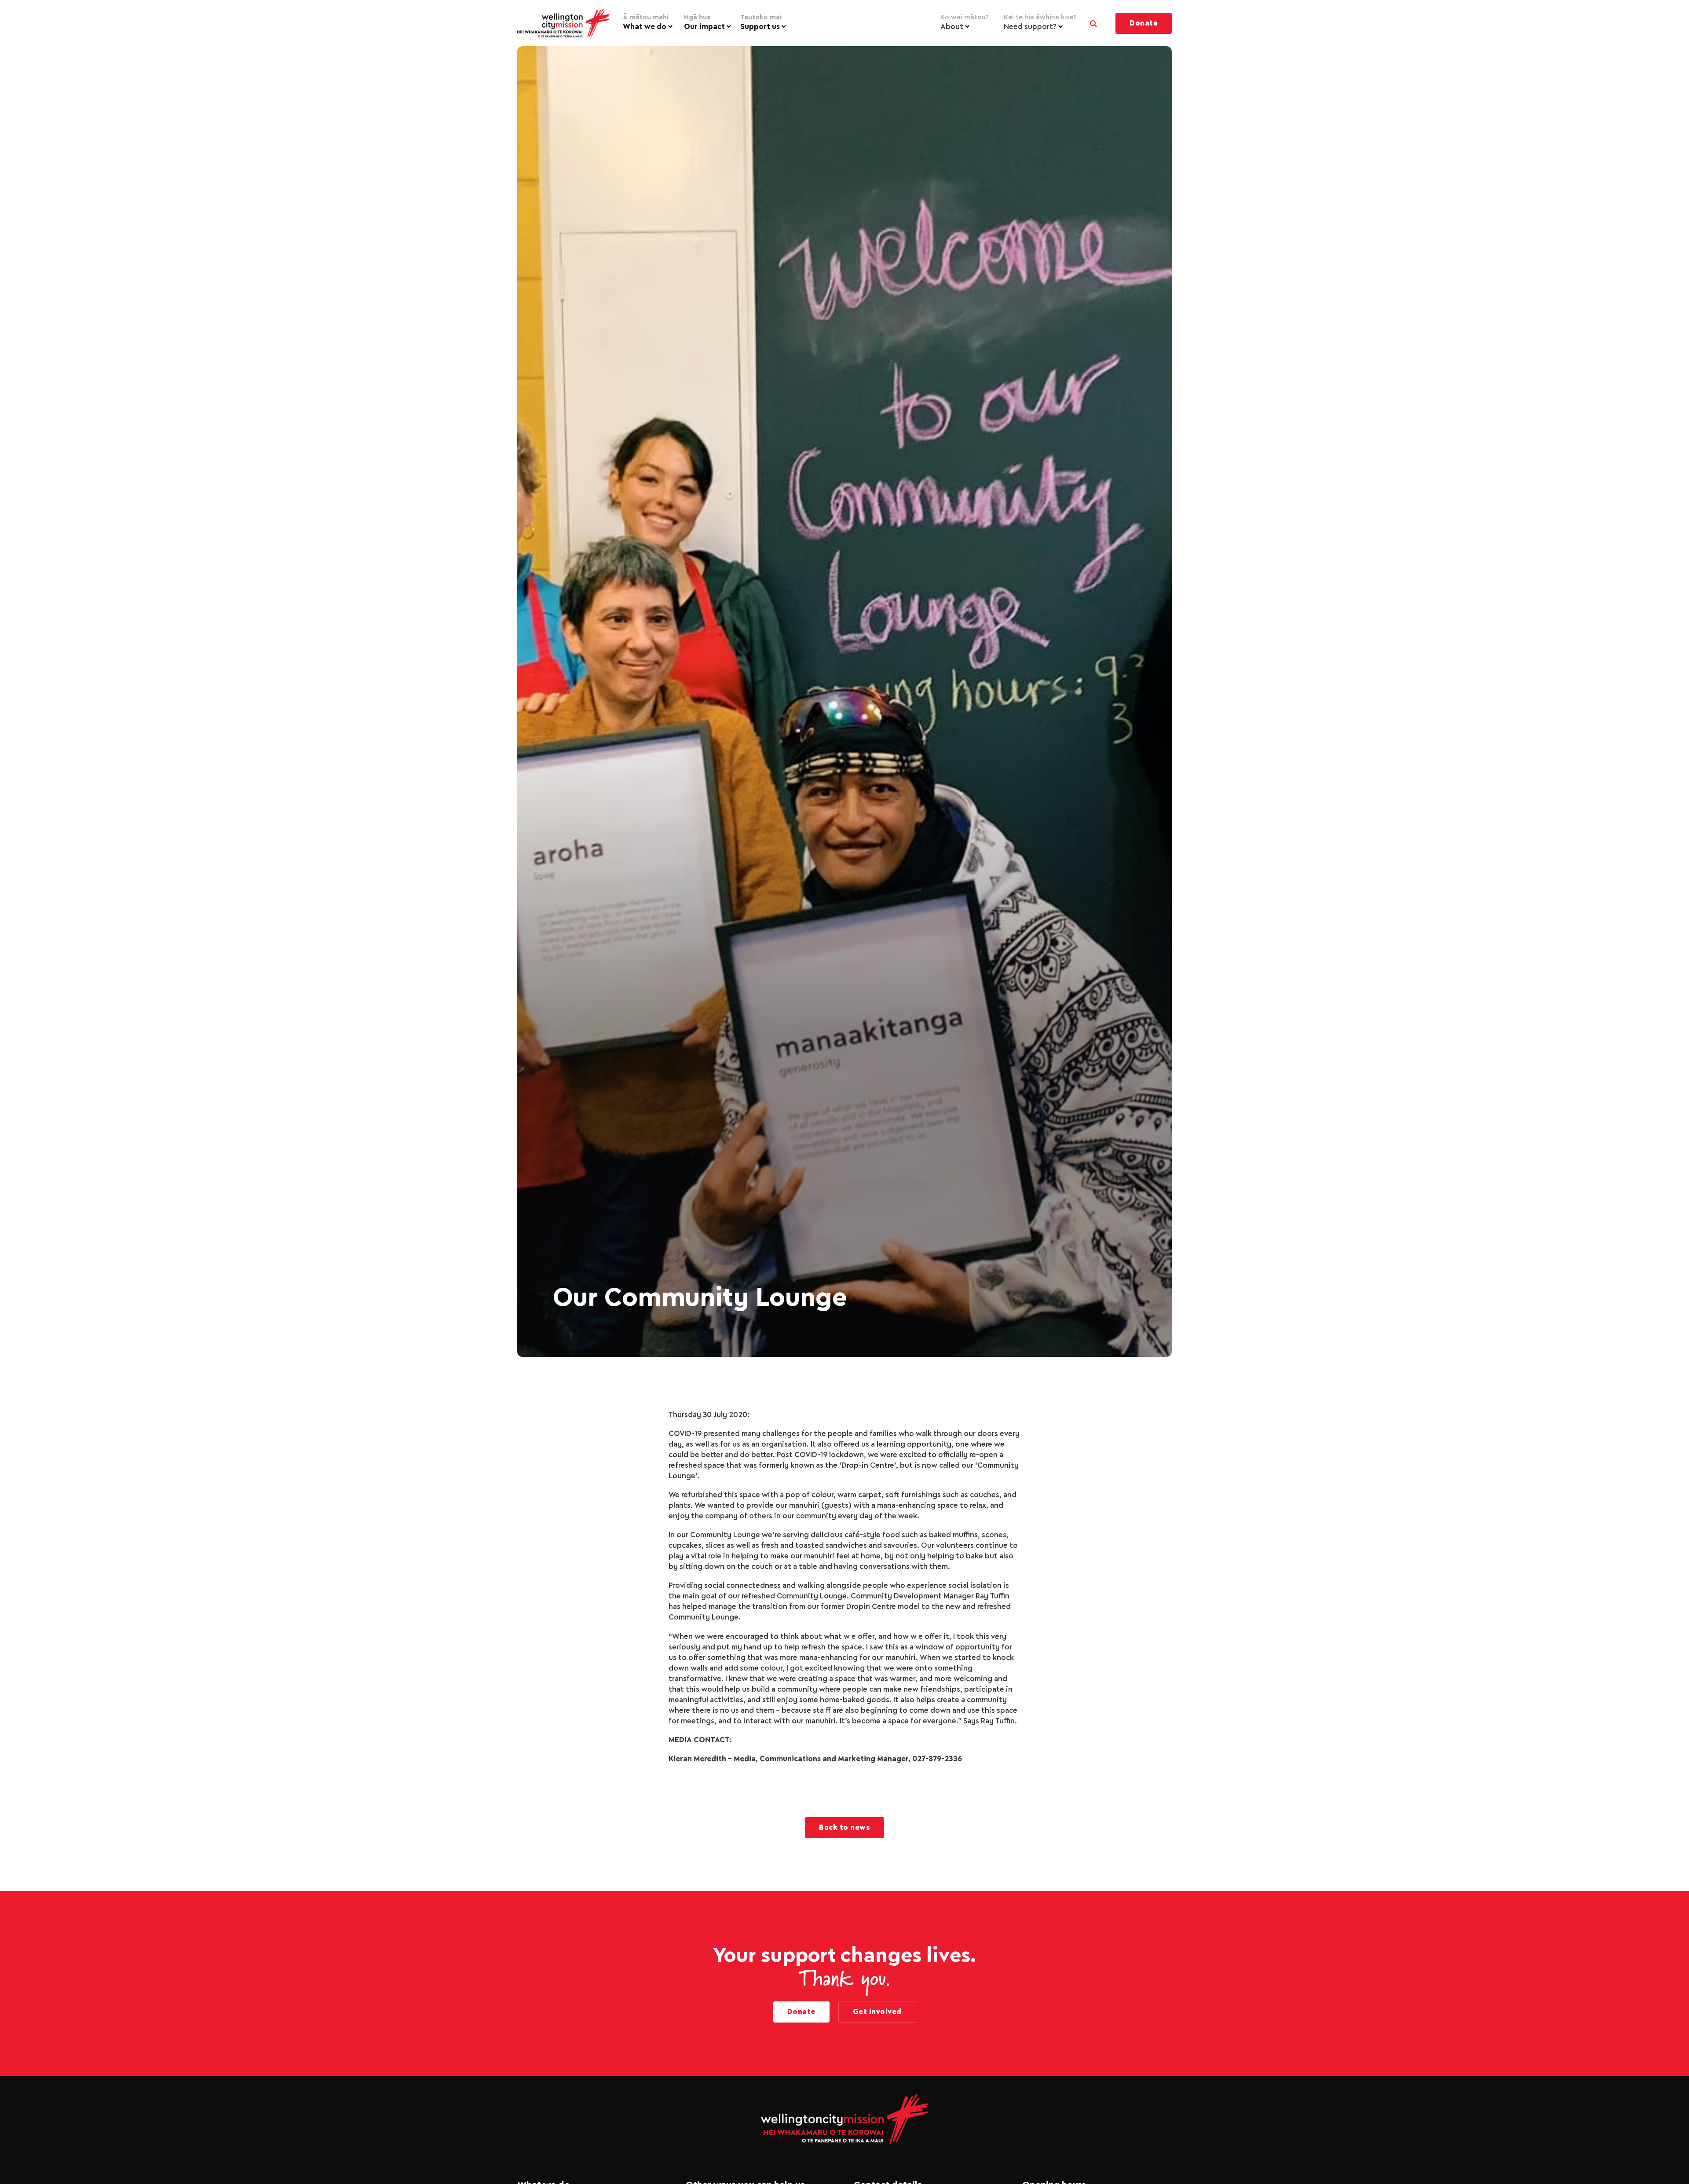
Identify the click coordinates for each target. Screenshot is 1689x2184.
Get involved (877, 2012)
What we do (646, 22)
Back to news (844, 1828)
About (964, 22)
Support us (761, 22)
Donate (1144, 23)
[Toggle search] (1093, 22)
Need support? (1040, 22)
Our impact (704, 22)
